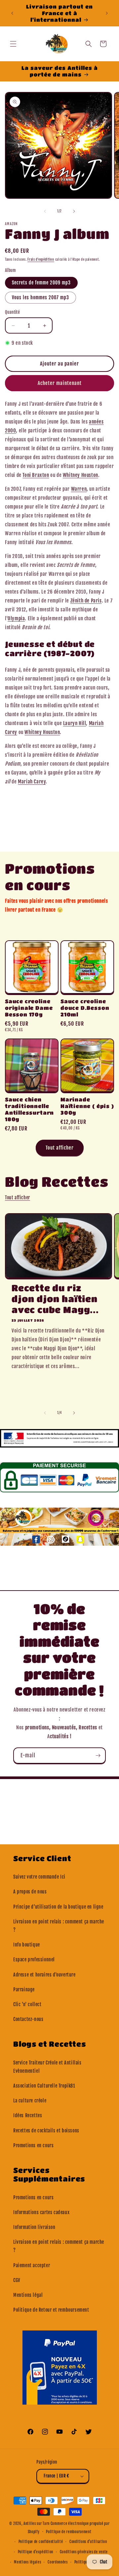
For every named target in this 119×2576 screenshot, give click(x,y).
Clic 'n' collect (27, 2004)
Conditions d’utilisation (88, 2542)
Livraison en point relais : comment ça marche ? (59, 1926)
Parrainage (24, 1990)
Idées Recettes (28, 2115)
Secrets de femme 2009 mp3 (41, 283)
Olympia (16, 618)
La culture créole (30, 2101)
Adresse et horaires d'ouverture (44, 1975)
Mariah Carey (32, 782)
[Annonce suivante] (107, 13)
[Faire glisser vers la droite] (74, 211)
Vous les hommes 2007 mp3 (40, 297)
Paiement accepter (32, 2265)
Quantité (12, 312)
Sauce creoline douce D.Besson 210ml (85, 1008)
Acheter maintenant (60, 383)
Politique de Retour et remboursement (51, 2310)
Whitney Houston (80, 475)
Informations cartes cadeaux (41, 2212)
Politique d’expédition (36, 2552)
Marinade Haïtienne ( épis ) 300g (87, 1106)
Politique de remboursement (69, 2532)
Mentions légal (28, 2295)
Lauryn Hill (75, 723)
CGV (17, 2280)
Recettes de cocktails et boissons (46, 2131)
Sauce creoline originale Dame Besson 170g (29, 1008)
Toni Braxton (36, 475)
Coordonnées (58, 2562)
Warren (79, 489)
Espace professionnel (34, 1960)
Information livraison (34, 2227)
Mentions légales (27, 2562)
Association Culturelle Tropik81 (44, 2086)
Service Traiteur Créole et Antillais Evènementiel (47, 2067)
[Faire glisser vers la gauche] (45, 211)
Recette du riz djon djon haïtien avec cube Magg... (55, 1299)
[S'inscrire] (98, 1756)
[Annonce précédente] (12, 13)
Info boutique (27, 1945)
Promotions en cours (33, 2145)
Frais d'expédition (41, 259)
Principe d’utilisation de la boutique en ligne (58, 1907)
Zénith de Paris (86, 601)
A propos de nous (30, 1892)
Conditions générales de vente (84, 2552)
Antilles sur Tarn (37, 2524)
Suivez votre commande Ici (39, 1877)
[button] (13, 44)
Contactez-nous (28, 2019)
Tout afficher (60, 1148)
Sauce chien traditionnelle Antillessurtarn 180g (29, 1109)
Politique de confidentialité (41, 2542)
